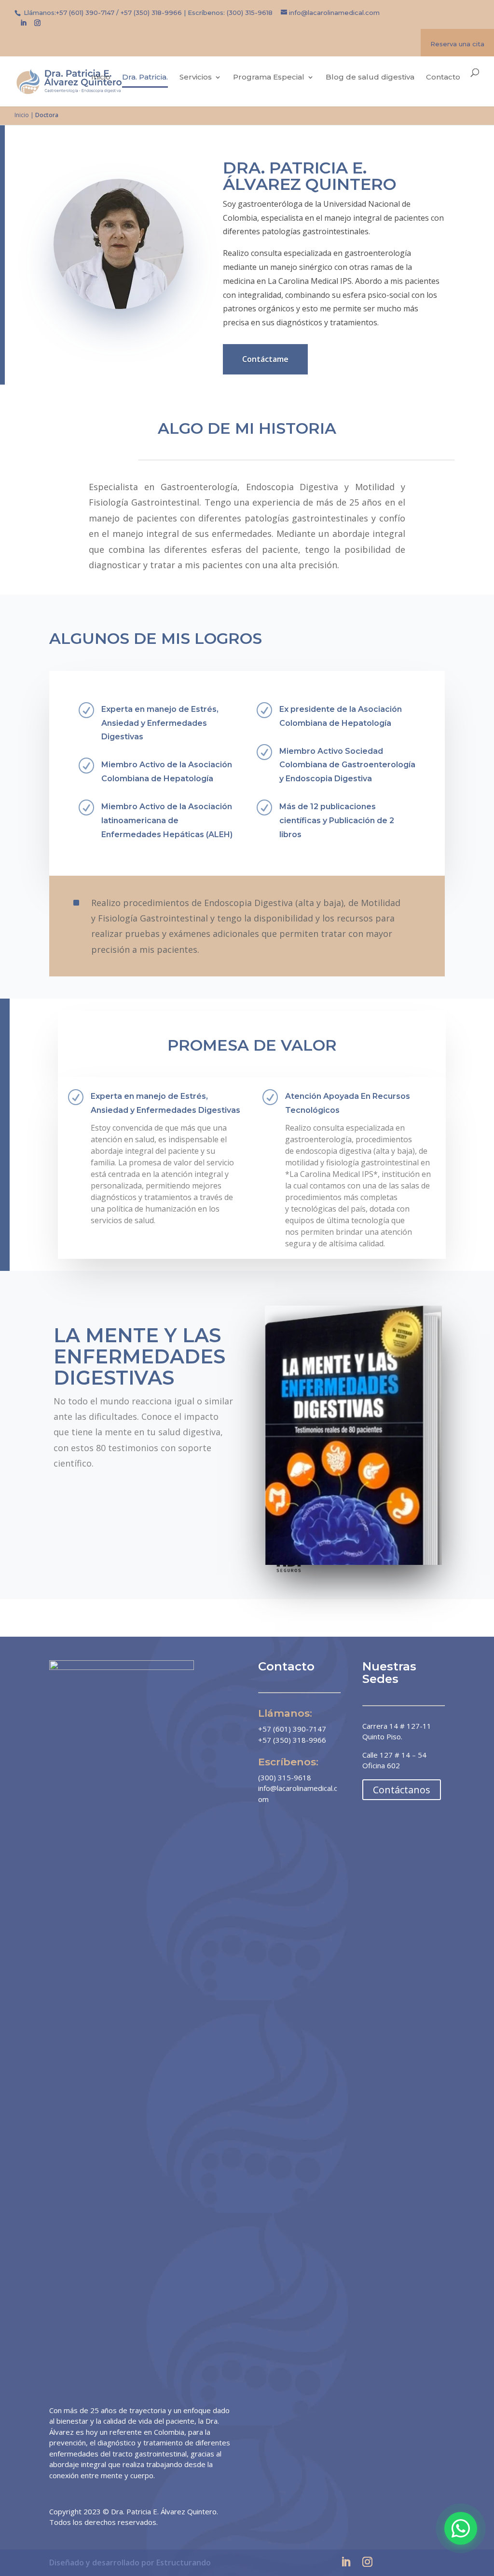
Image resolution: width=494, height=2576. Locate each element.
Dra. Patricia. (145, 78)
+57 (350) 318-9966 (151, 13)
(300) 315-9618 (250, 13)
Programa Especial (269, 78)
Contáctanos (402, 1790)
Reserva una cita (457, 44)
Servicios (196, 78)
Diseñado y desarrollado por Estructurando (130, 2563)
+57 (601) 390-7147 (85, 13)
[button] (461, 2528)
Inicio (101, 78)
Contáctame (265, 359)
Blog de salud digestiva (370, 78)
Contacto (443, 78)
